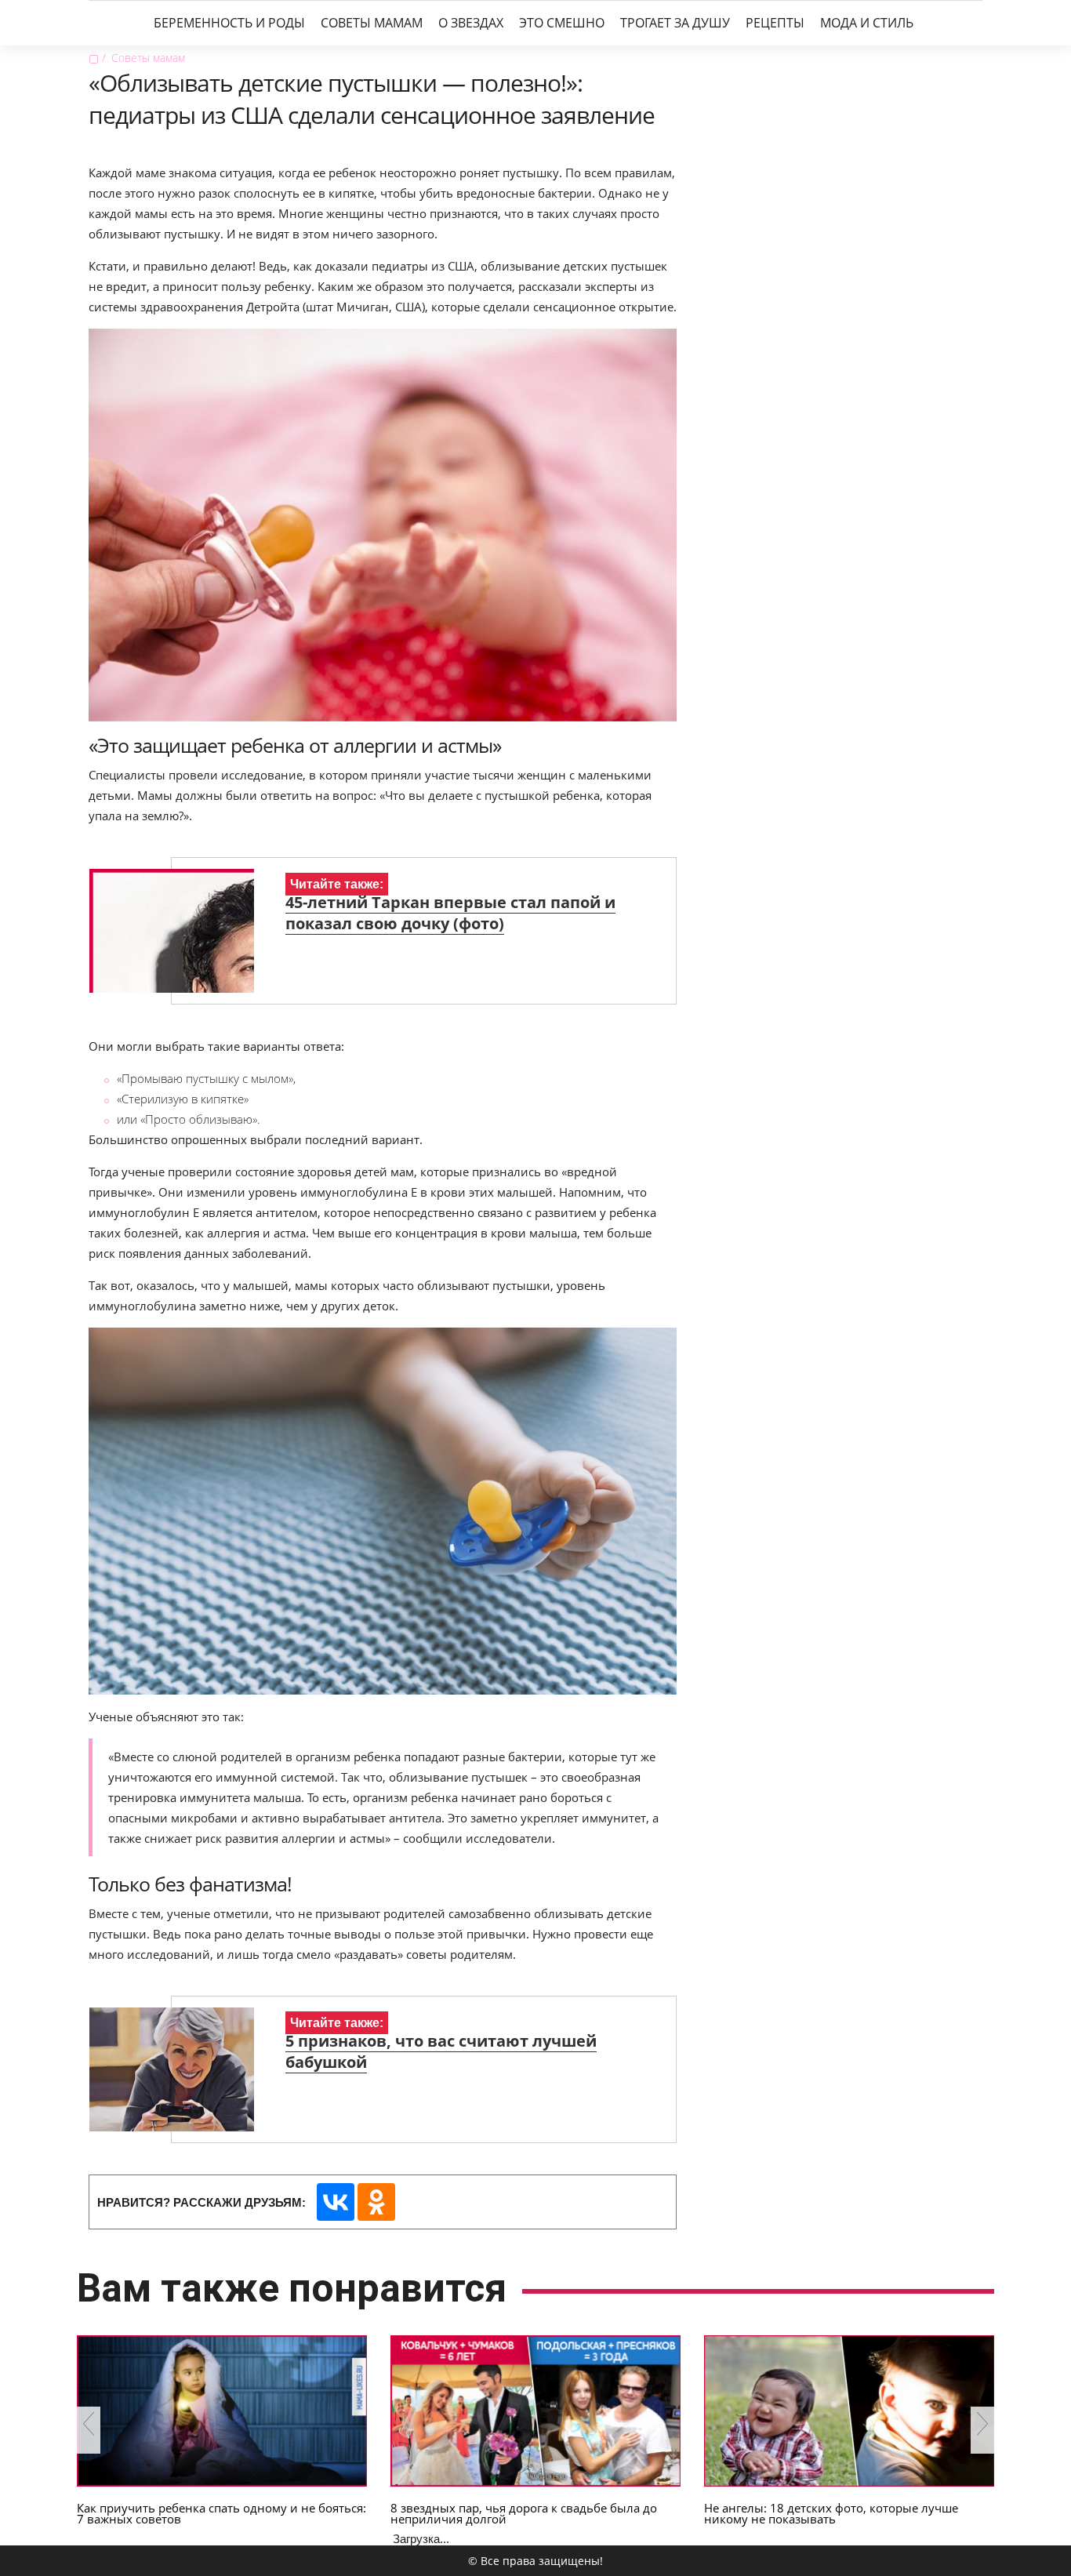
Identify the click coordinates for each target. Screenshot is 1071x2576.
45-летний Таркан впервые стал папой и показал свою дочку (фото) (450, 913)
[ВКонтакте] (336, 2202)
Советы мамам (372, 23)
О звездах (471, 23)
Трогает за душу (675, 23)
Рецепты (775, 23)
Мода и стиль (867, 23)
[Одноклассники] (376, 2202)
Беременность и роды (229, 23)
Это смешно (562, 23)
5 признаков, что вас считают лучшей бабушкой (441, 2051)
